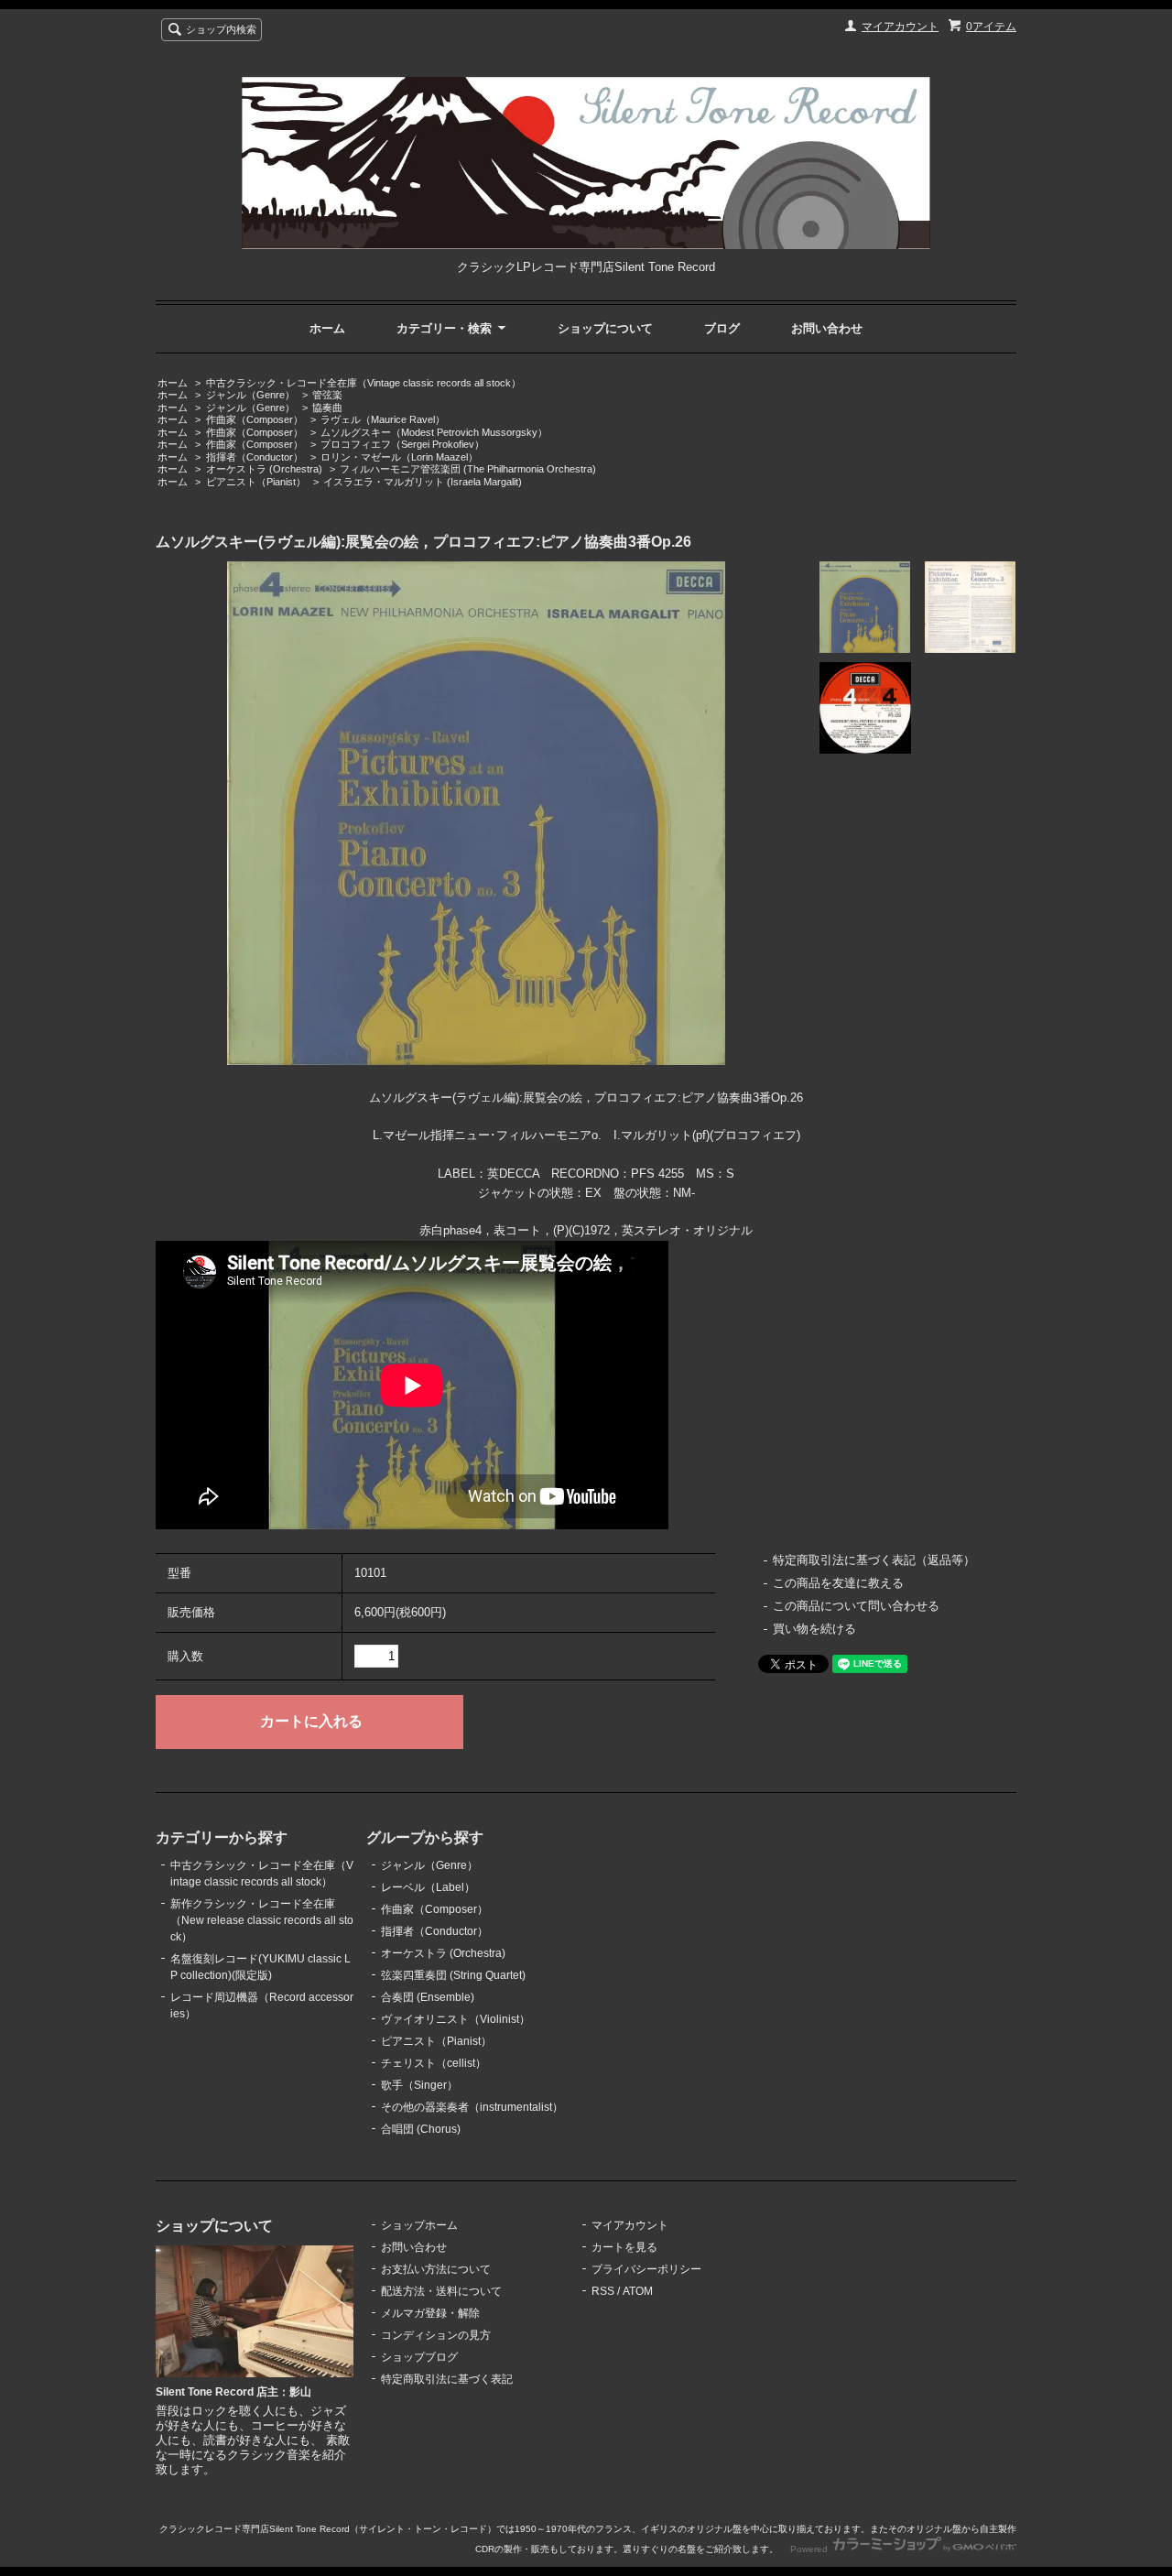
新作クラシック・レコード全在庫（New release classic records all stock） (262, 1920)
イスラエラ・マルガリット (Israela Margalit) (423, 482)
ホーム (327, 328)
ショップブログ (419, 2357)
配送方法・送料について (441, 2291)
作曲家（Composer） (255, 419)
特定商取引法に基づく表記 (447, 2379)
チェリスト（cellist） (434, 2063)
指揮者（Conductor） (255, 457)
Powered (810, 2549)
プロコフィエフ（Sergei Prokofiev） (402, 444)
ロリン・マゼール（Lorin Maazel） (399, 457)
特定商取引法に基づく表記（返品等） (874, 1560)
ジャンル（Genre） (250, 395)
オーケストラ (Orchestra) (264, 469)
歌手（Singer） (419, 2085)
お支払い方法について (436, 2269)
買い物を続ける (814, 1629)
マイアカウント (900, 27)
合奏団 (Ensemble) (428, 1997)
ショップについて (605, 328)
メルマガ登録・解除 (430, 2313)
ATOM (638, 2291)
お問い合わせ (827, 328)
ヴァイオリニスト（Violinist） (456, 2019)
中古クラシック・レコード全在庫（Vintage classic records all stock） (364, 383)
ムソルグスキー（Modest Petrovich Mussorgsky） (434, 432)
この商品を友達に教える (838, 1583)
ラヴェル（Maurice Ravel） (383, 419)
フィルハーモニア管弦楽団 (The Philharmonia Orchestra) (468, 469)
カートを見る (624, 2247)
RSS (603, 2291)
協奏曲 (327, 408)
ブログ (722, 328)
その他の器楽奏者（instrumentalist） (472, 2107)
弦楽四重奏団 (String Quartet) (453, 1975)
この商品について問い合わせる (856, 1606)
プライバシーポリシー (646, 2269)
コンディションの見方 (436, 2335)
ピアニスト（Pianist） (256, 482)
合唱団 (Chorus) (421, 2129)
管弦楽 (327, 395)
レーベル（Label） (428, 1887)
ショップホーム (419, 2225)
